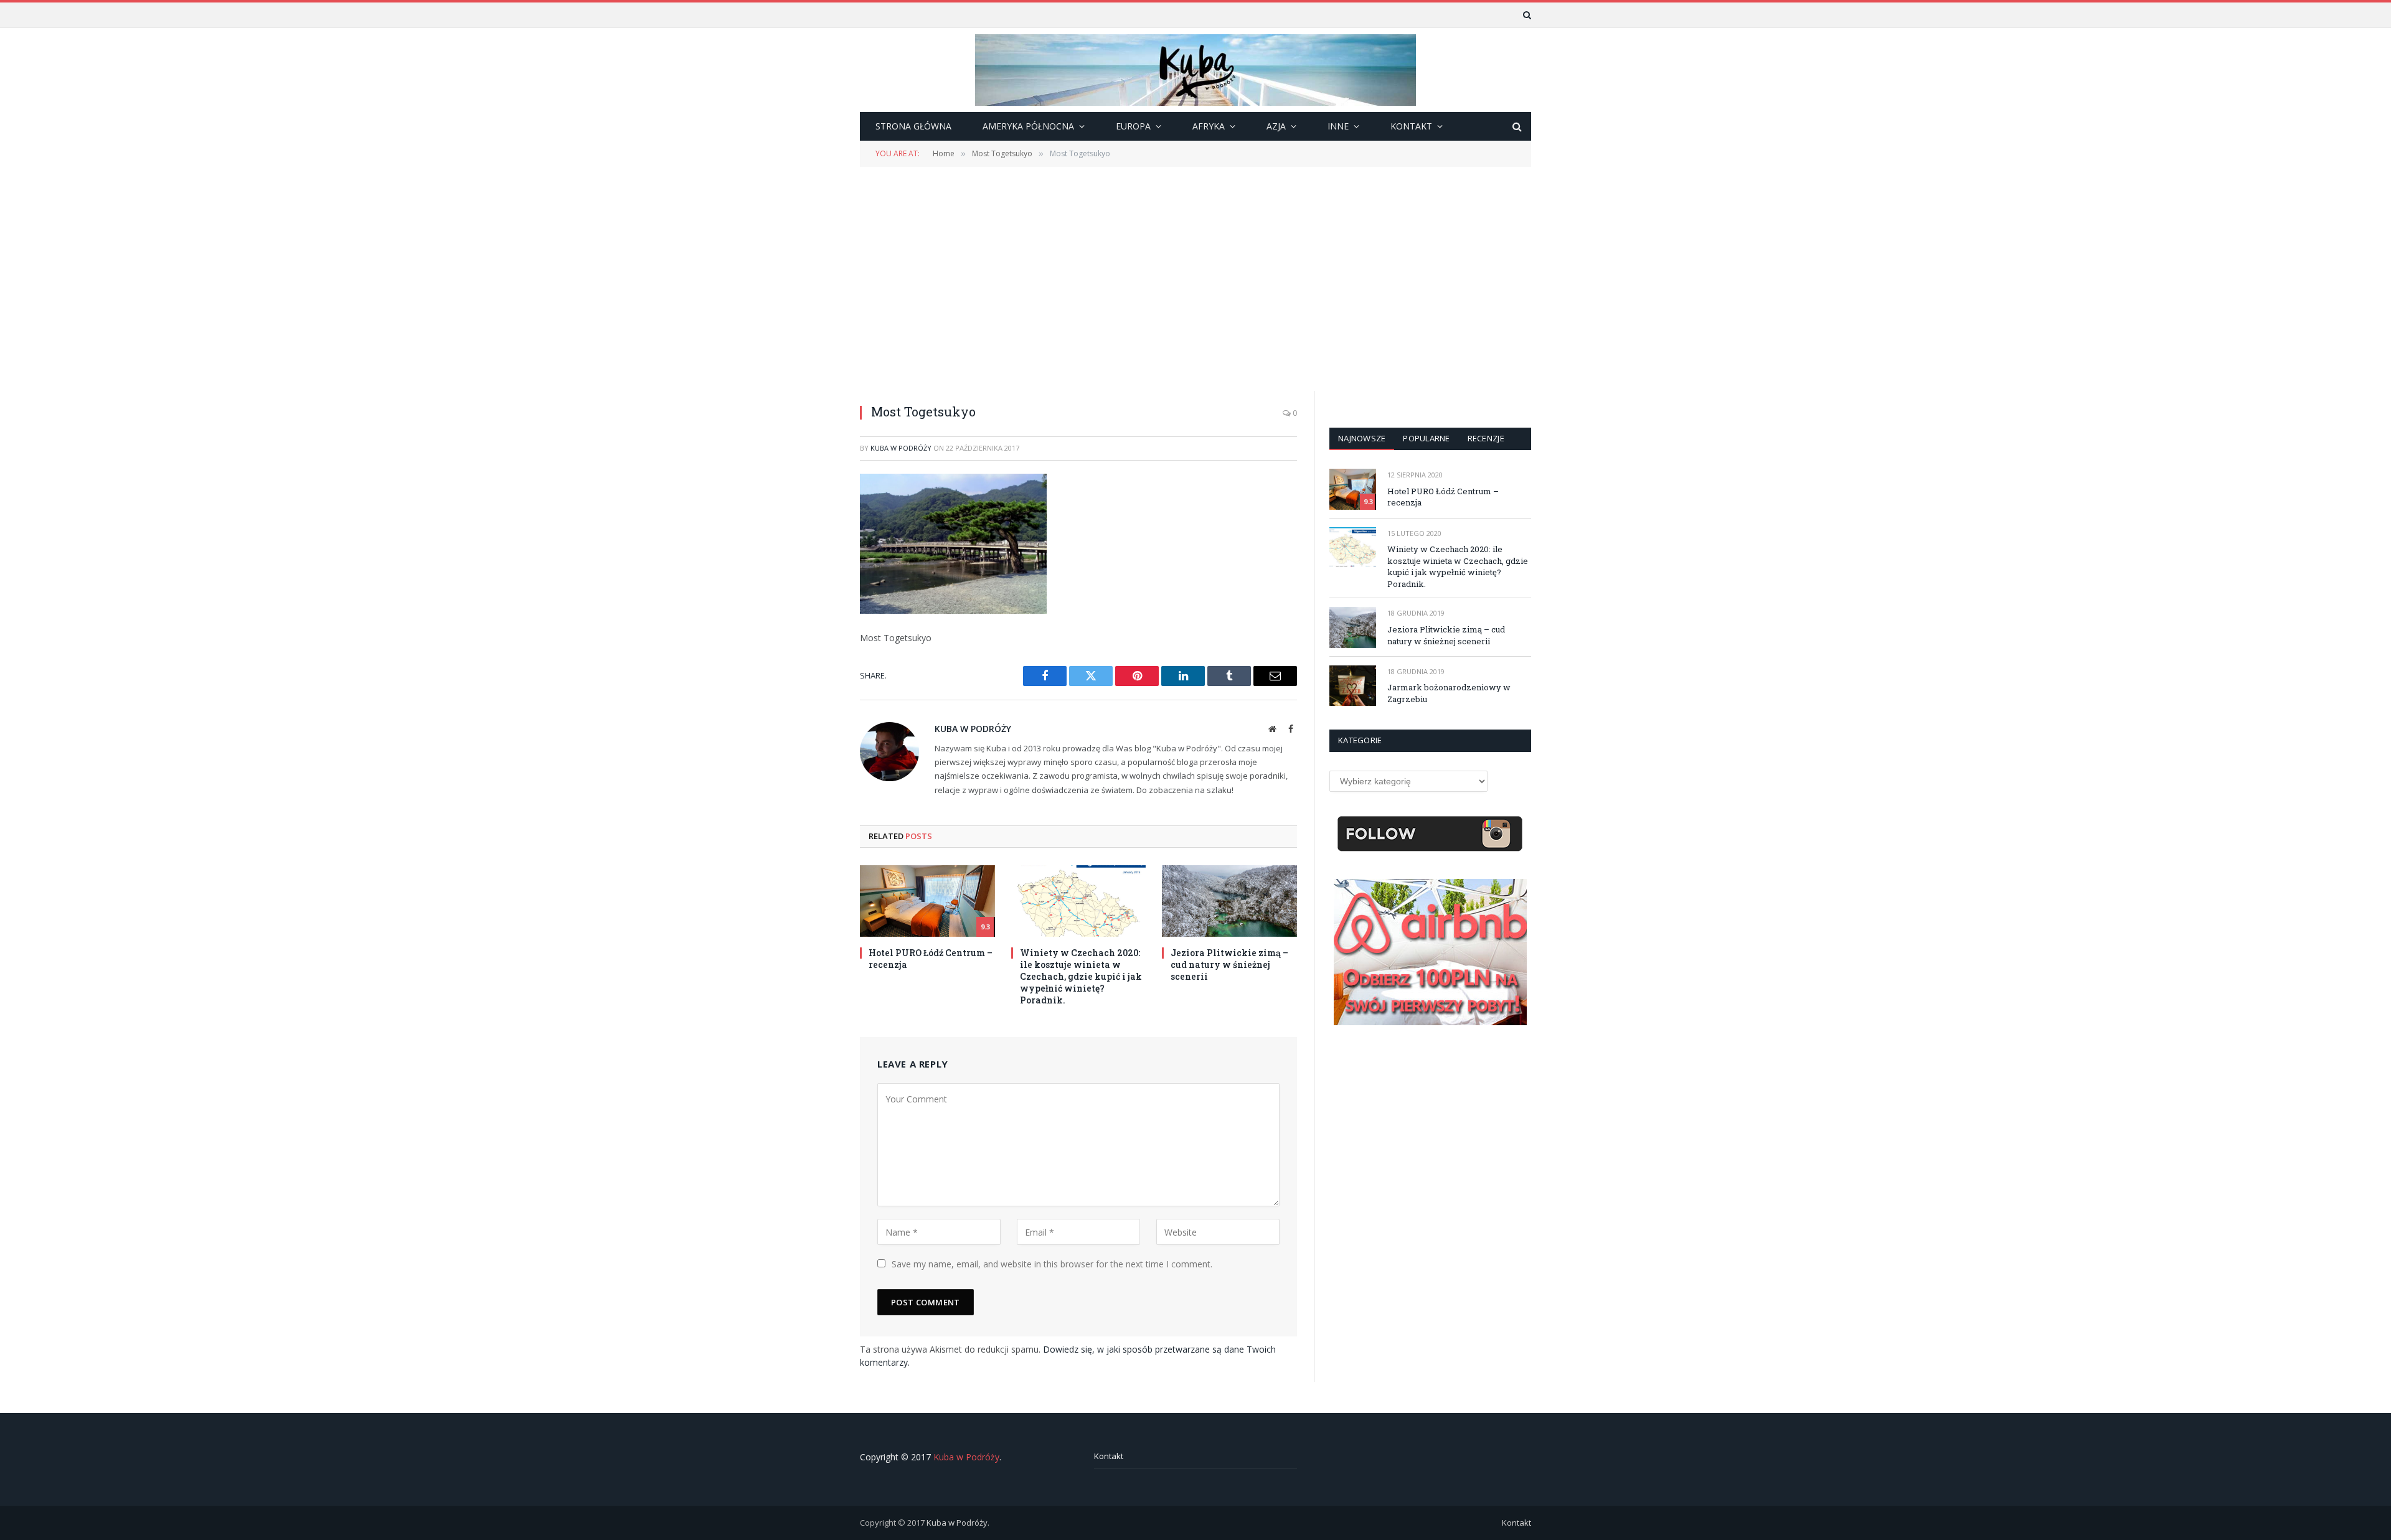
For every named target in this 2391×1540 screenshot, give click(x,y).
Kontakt (1109, 1456)
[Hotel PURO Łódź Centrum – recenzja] (927, 901)
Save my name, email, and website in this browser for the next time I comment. (1052, 1264)
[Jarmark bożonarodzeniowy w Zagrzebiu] (1353, 686)
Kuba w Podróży (901, 448)
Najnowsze (1362, 438)
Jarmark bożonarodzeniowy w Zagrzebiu (1449, 693)
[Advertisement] (1195, 278)
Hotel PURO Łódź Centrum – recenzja (931, 959)
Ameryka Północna (1028, 126)
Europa (1133, 126)
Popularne (1426, 438)
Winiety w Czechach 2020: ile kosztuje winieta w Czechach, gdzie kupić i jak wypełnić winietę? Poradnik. (1081, 976)
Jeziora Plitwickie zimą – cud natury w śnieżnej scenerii (1229, 965)
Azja (1276, 126)
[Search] (1526, 15)
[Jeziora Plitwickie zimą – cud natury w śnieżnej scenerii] (1229, 901)
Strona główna (913, 126)
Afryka (1209, 126)
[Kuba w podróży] (1195, 70)
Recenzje (1486, 438)
